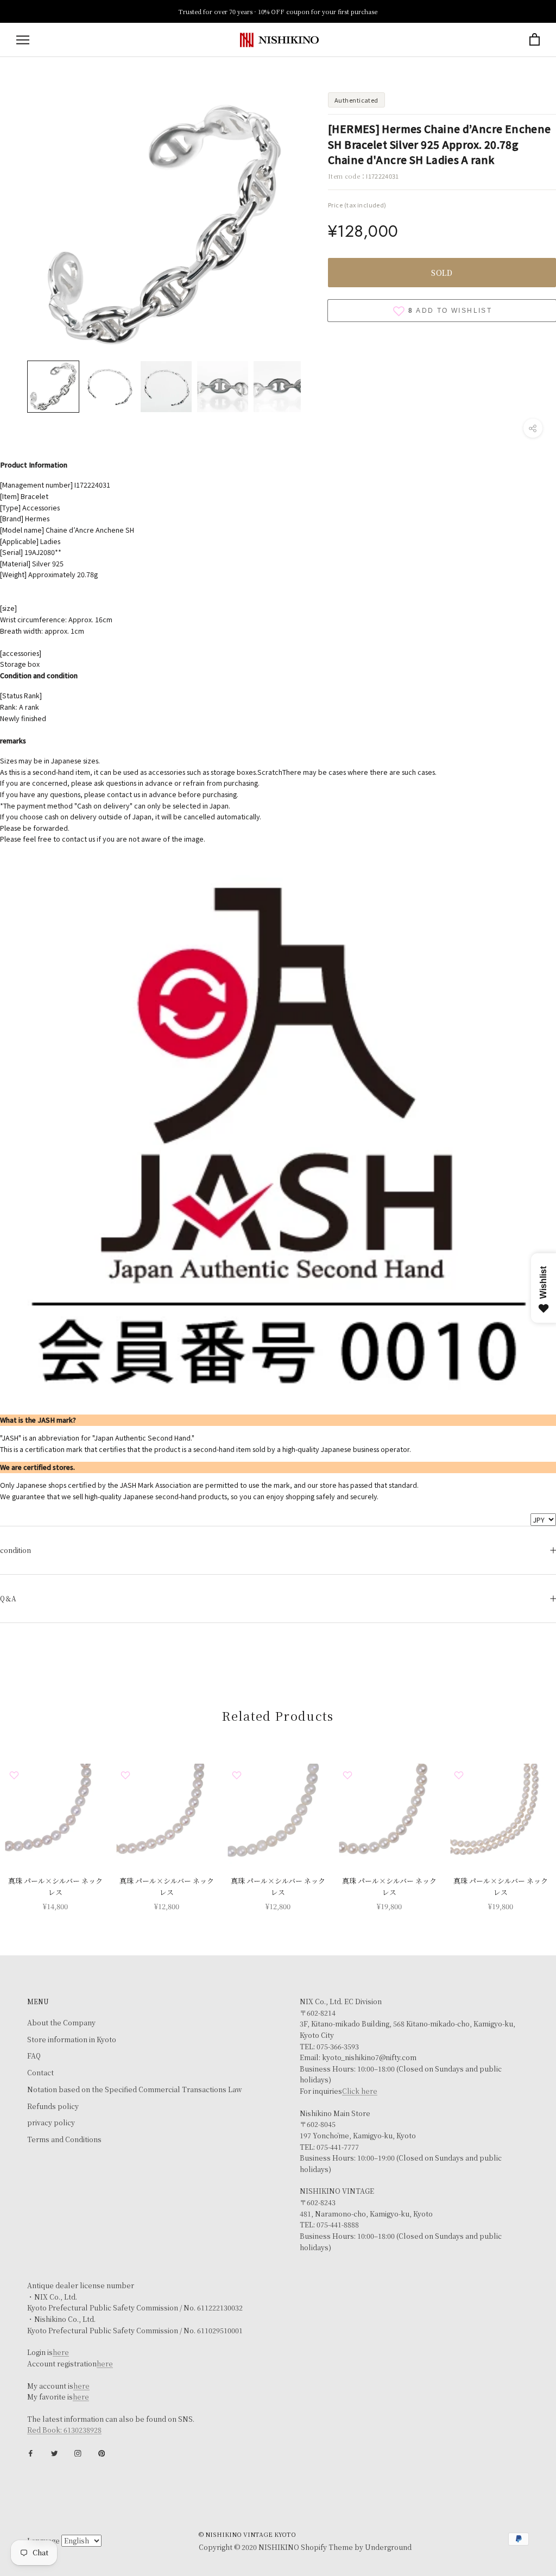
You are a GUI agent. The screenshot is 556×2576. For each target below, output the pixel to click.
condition (15, 1550)
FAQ (34, 2056)
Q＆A (8, 1598)
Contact (40, 2073)
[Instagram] (78, 2452)
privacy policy (51, 2123)
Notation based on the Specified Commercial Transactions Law (134, 2089)
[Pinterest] (102, 2452)
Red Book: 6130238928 (64, 2430)
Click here (360, 2091)
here (61, 2352)
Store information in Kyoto (72, 2040)
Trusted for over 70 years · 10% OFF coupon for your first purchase (278, 11)
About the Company (61, 2023)
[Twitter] (55, 2452)
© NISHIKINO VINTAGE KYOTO (247, 2534)
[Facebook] (31, 2452)
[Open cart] (535, 40)
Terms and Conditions (64, 2139)
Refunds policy (53, 2106)
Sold (442, 273)
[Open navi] (23, 40)
